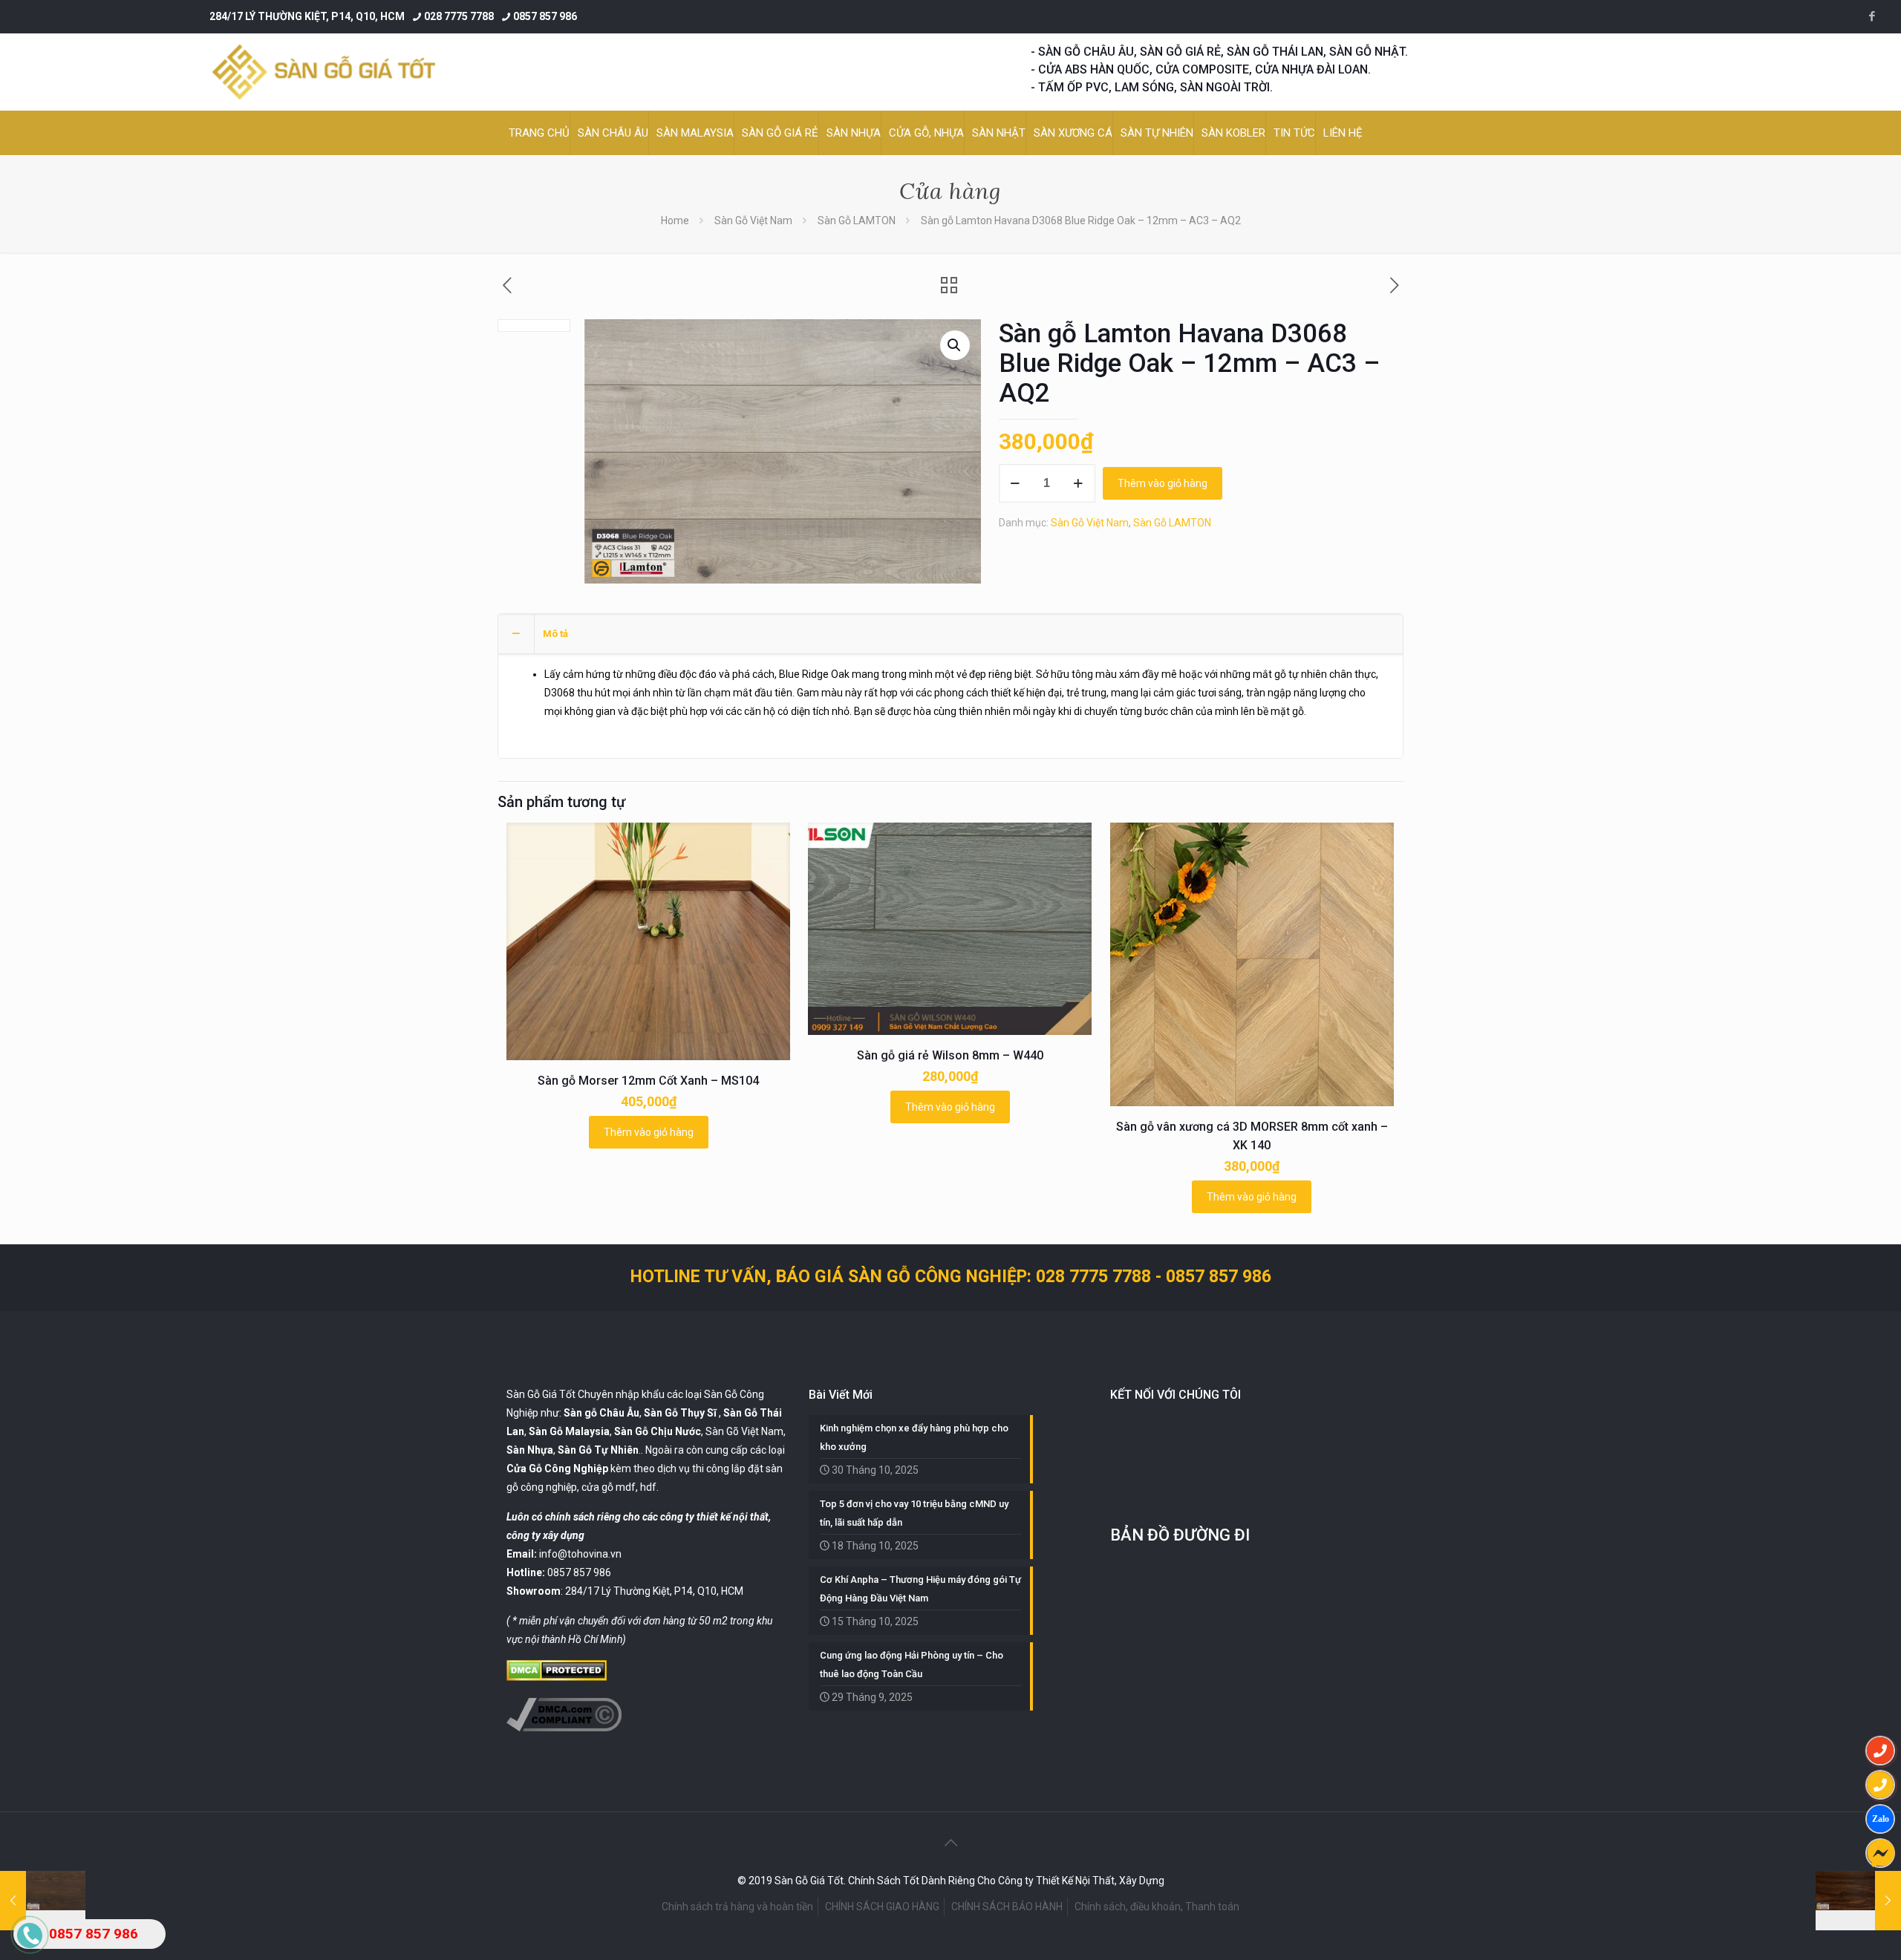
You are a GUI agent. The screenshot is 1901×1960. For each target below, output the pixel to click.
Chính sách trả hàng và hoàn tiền (737, 1907)
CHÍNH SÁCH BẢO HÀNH (1007, 1907)
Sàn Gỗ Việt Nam (753, 220)
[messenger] (1880, 1853)
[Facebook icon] (1872, 16)
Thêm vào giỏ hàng (1163, 483)
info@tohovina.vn (580, 1554)
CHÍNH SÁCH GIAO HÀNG (882, 1907)
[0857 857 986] (1880, 1751)
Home (675, 220)
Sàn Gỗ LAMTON (857, 220)
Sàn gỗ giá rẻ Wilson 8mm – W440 (950, 1055)
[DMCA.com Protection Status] (557, 1677)
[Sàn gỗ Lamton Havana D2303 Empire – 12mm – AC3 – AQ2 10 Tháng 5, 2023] (1858, 1901)
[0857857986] (1880, 1819)
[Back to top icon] (950, 1843)
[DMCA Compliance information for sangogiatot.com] (564, 1728)
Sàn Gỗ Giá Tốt (541, 1394)
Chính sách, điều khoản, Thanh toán (1157, 1907)
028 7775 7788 (459, 16)
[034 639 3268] (1880, 1785)
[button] (955, 345)
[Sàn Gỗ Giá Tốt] (324, 72)
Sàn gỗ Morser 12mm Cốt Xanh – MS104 (648, 1081)
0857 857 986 (545, 16)
